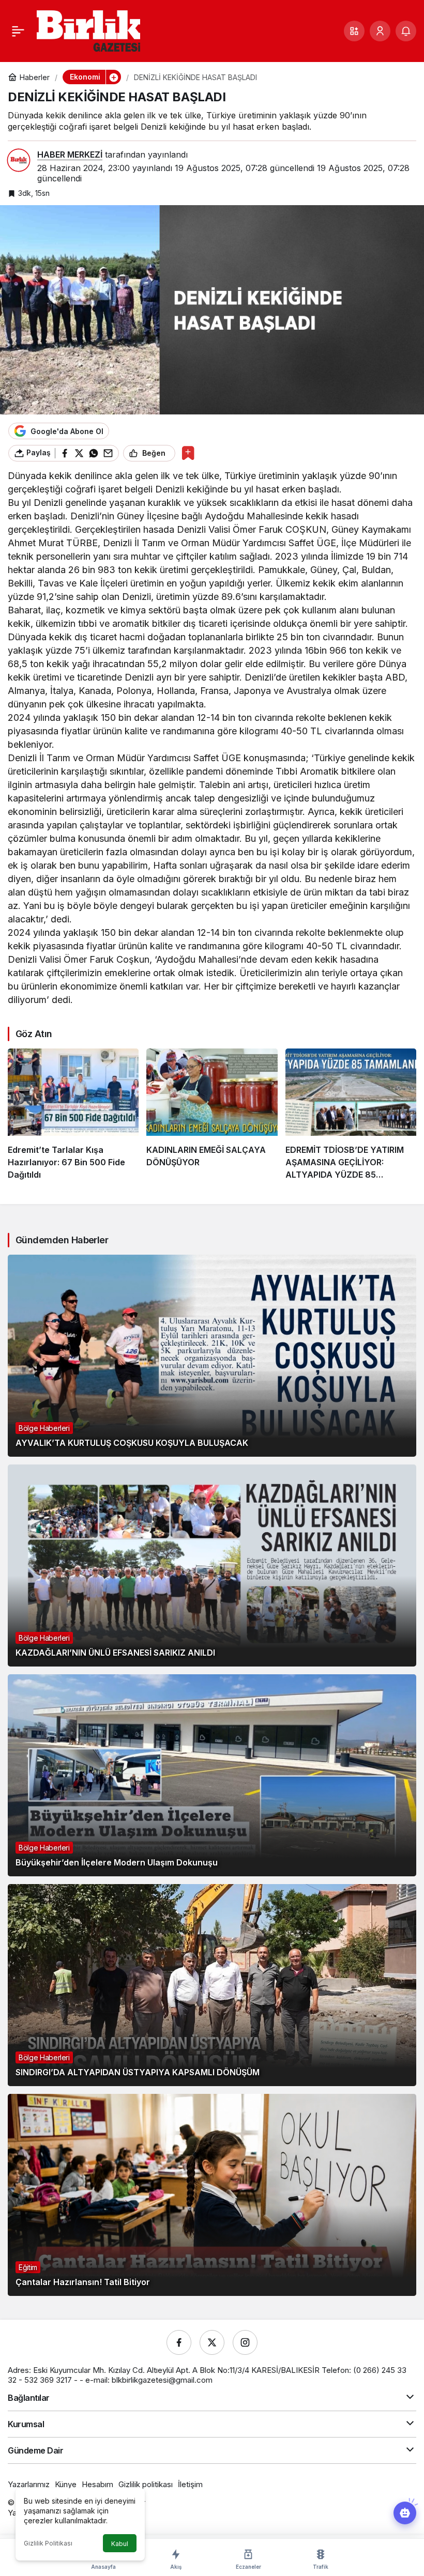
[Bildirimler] (406, 31)
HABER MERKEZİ (70, 155)
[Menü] (18, 31)
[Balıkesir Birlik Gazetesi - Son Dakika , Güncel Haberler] (88, 30)
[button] (354, 31)
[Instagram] (245, 2342)
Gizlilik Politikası (48, 2543)
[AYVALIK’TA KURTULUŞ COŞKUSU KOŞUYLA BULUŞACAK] (212, 1356)
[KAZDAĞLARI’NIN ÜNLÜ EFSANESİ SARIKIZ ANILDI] (212, 1565)
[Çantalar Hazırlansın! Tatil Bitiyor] (212, 2195)
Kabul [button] (120, 2544)
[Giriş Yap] (380, 31)
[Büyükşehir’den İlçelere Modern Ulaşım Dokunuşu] (212, 1775)
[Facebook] (179, 2342)
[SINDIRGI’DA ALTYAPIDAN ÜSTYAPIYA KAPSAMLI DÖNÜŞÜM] (212, 1985)
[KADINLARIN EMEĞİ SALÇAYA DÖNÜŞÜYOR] (212, 1115)
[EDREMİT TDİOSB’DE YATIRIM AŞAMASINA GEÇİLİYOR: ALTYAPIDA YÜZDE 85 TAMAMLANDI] (351, 1115)
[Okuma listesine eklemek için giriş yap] (188, 453)
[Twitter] (212, 2342)
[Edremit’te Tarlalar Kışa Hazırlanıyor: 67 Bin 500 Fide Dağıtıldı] (73, 1115)
